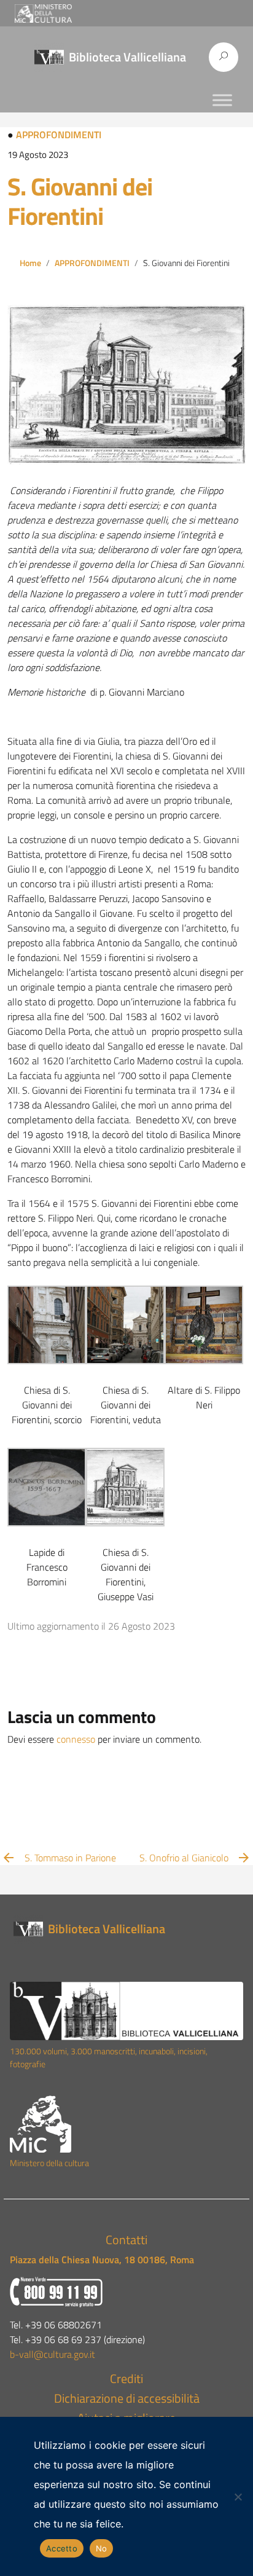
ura (83, 2163)
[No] (238, 2497)
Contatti (126, 2240)
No (102, 2548)
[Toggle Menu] (222, 100)
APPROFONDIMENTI (59, 135)
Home (30, 263)
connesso (76, 1739)
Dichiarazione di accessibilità (127, 2398)
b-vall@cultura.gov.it (53, 2354)
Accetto (62, 2548)
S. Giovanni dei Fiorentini (80, 201)
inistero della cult (47, 2163)
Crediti (126, 2378)
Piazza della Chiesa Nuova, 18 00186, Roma (102, 2260)
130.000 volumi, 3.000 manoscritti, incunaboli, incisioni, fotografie (109, 2058)
